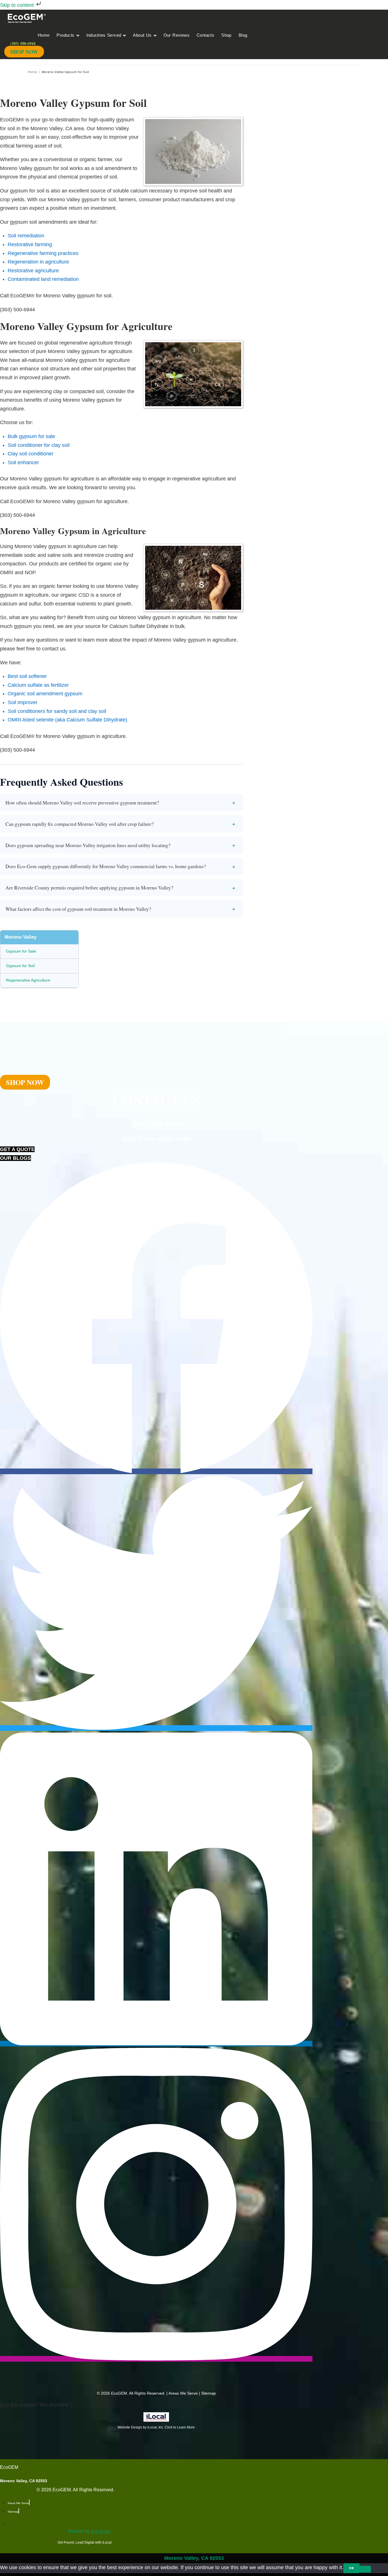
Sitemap (208, 2393)
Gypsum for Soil (20, 966)
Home (33, 72)
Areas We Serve (183, 2393)
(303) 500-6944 (156, 1123)
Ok (352, 2568)
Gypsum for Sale (21, 951)
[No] (365, 2569)
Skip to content (18, 5)
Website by (90, 2531)
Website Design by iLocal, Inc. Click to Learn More (156, 2427)
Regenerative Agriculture (28, 980)
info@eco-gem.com (156, 1138)
